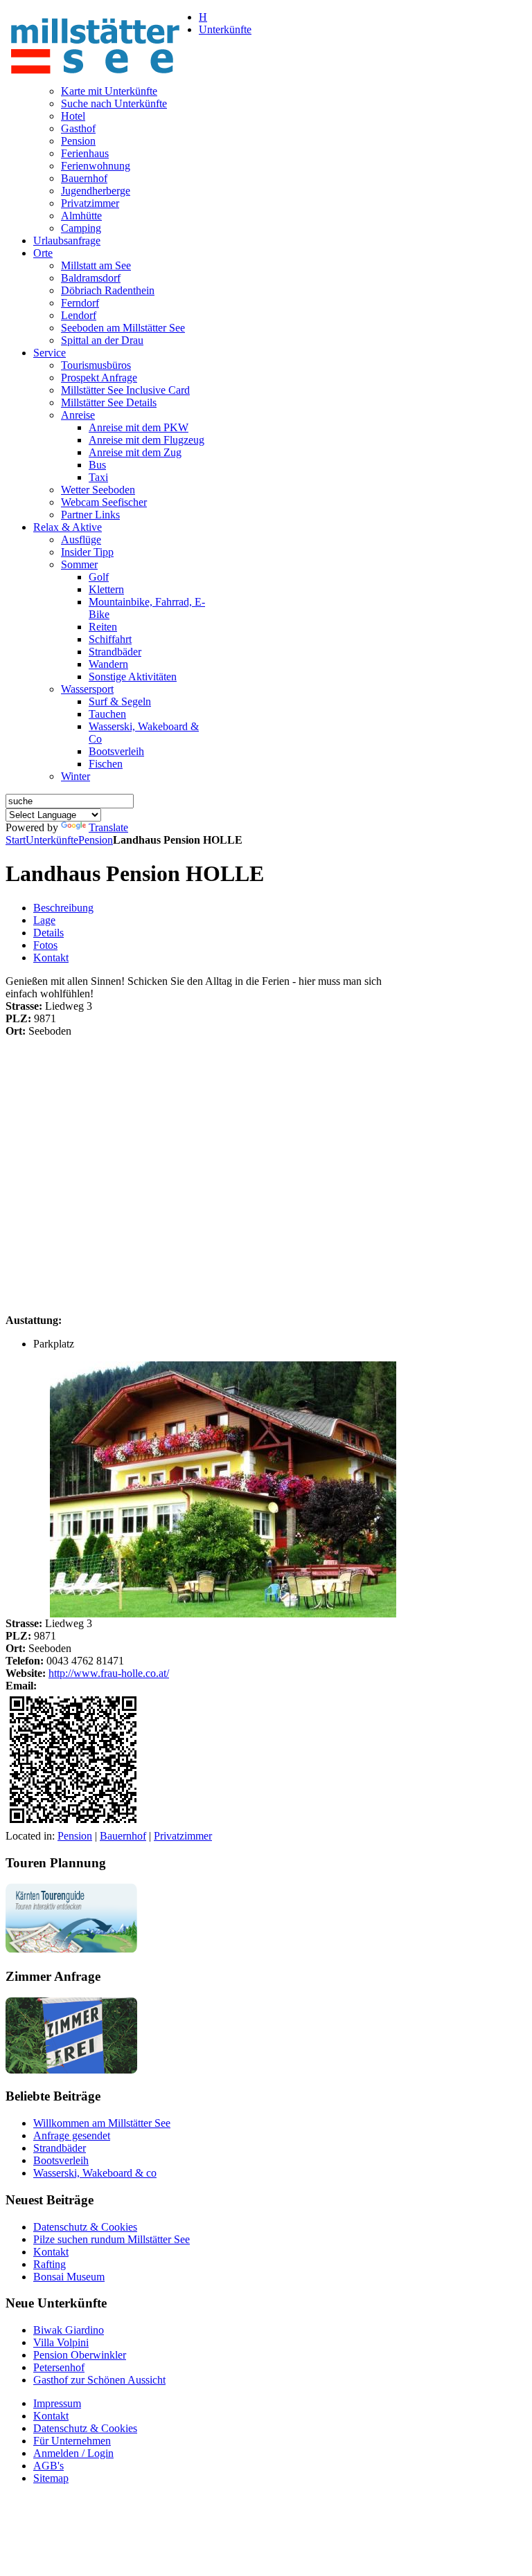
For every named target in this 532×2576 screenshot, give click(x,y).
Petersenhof (59, 2367)
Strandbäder (60, 2148)
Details (48, 933)
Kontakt (51, 958)
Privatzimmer (183, 1836)
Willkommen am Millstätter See (102, 2123)
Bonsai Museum (69, 2277)
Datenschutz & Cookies (85, 2227)
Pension (96, 840)
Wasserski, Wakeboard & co (95, 2173)
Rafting (50, 2264)
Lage (44, 920)
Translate (108, 827)
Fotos (45, 945)
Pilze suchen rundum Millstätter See (112, 2239)
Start (16, 840)
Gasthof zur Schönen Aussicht (99, 2380)
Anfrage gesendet (72, 2135)
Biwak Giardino (69, 2330)
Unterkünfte (52, 840)
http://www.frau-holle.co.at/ (109, 1673)
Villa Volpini (61, 2342)
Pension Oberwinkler (80, 2355)
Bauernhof (123, 1836)
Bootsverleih (61, 2160)
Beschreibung (63, 908)
